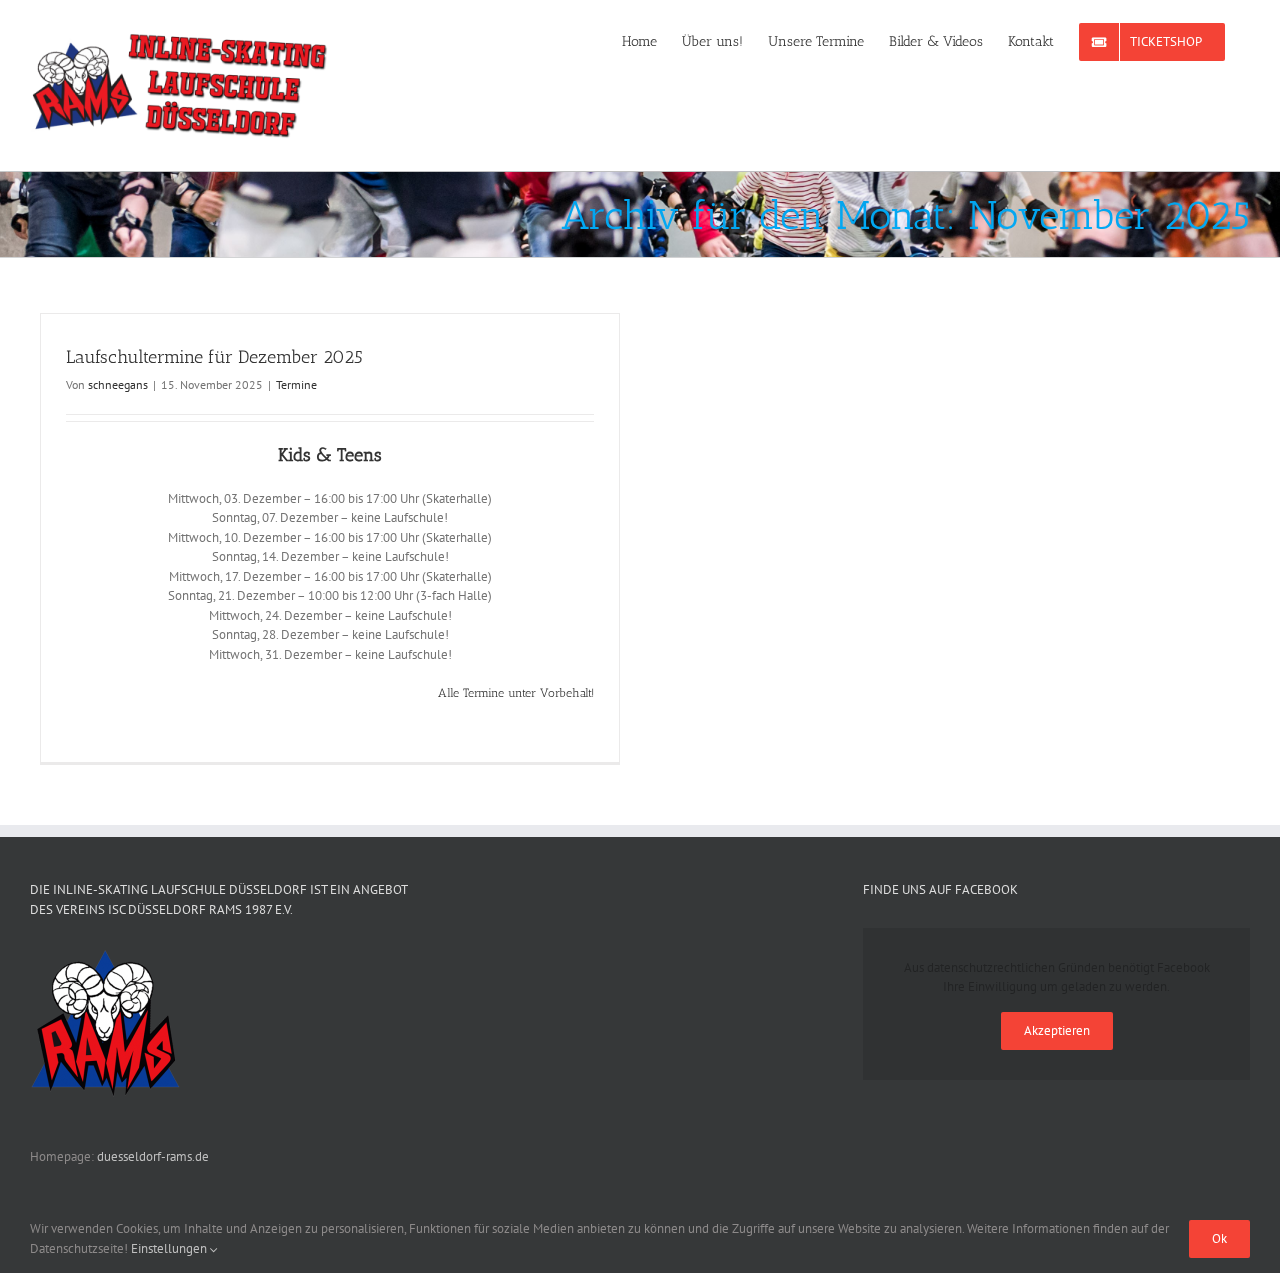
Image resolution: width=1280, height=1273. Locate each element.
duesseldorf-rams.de (153, 1156)
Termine (296, 384)
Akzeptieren (1057, 1030)
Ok (1219, 1238)
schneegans (118, 384)
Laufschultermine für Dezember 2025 (214, 357)
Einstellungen (170, 1248)
